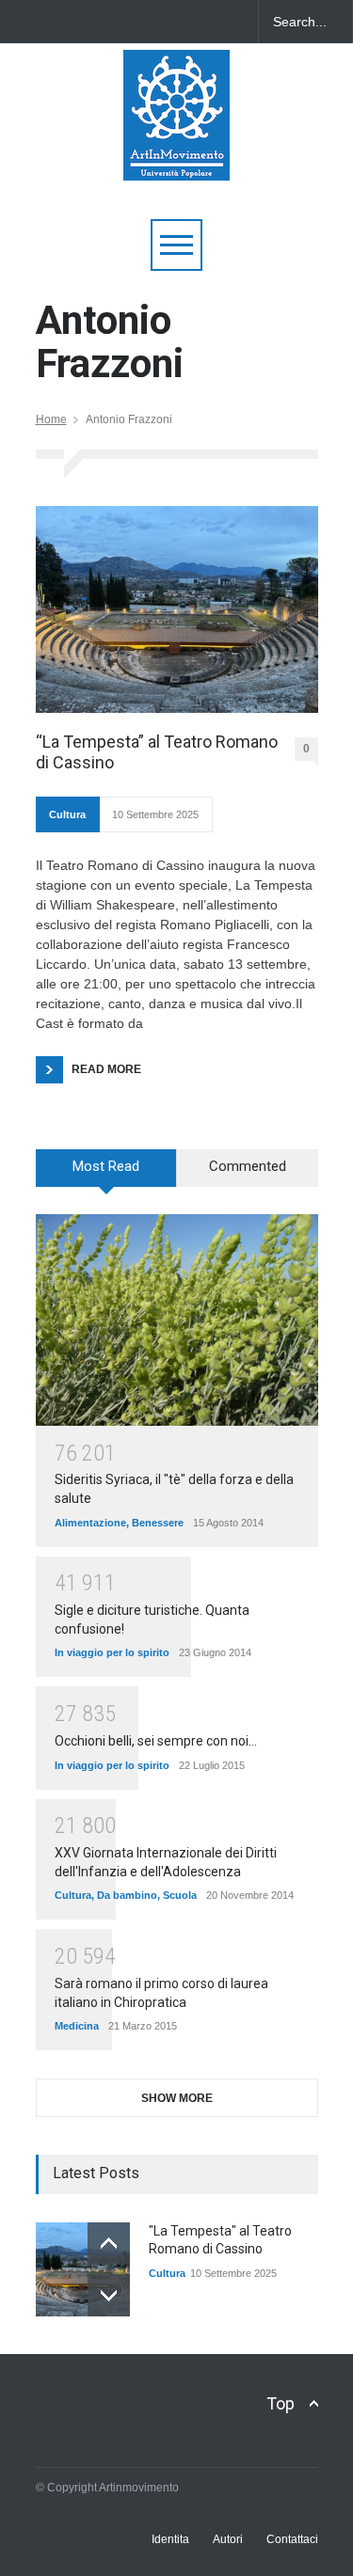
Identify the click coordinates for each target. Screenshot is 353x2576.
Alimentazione (90, 1523)
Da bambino (127, 1895)
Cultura (67, 814)
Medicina (77, 2026)
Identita (170, 2539)
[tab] (106, 1175)
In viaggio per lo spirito (112, 1652)
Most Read (106, 1166)
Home (51, 419)
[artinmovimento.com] (176, 158)
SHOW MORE (177, 2098)
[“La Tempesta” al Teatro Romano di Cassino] (177, 609)
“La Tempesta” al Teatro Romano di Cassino (157, 752)
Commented (248, 1166)
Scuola (180, 1895)
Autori (228, 2539)
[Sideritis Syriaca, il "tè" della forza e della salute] (177, 1320)
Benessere (158, 1523)
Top (281, 2403)
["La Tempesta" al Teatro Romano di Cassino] (83, 2269)
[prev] (109, 2244)
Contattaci (292, 2539)
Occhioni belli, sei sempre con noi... (156, 1741)
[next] (109, 2295)
